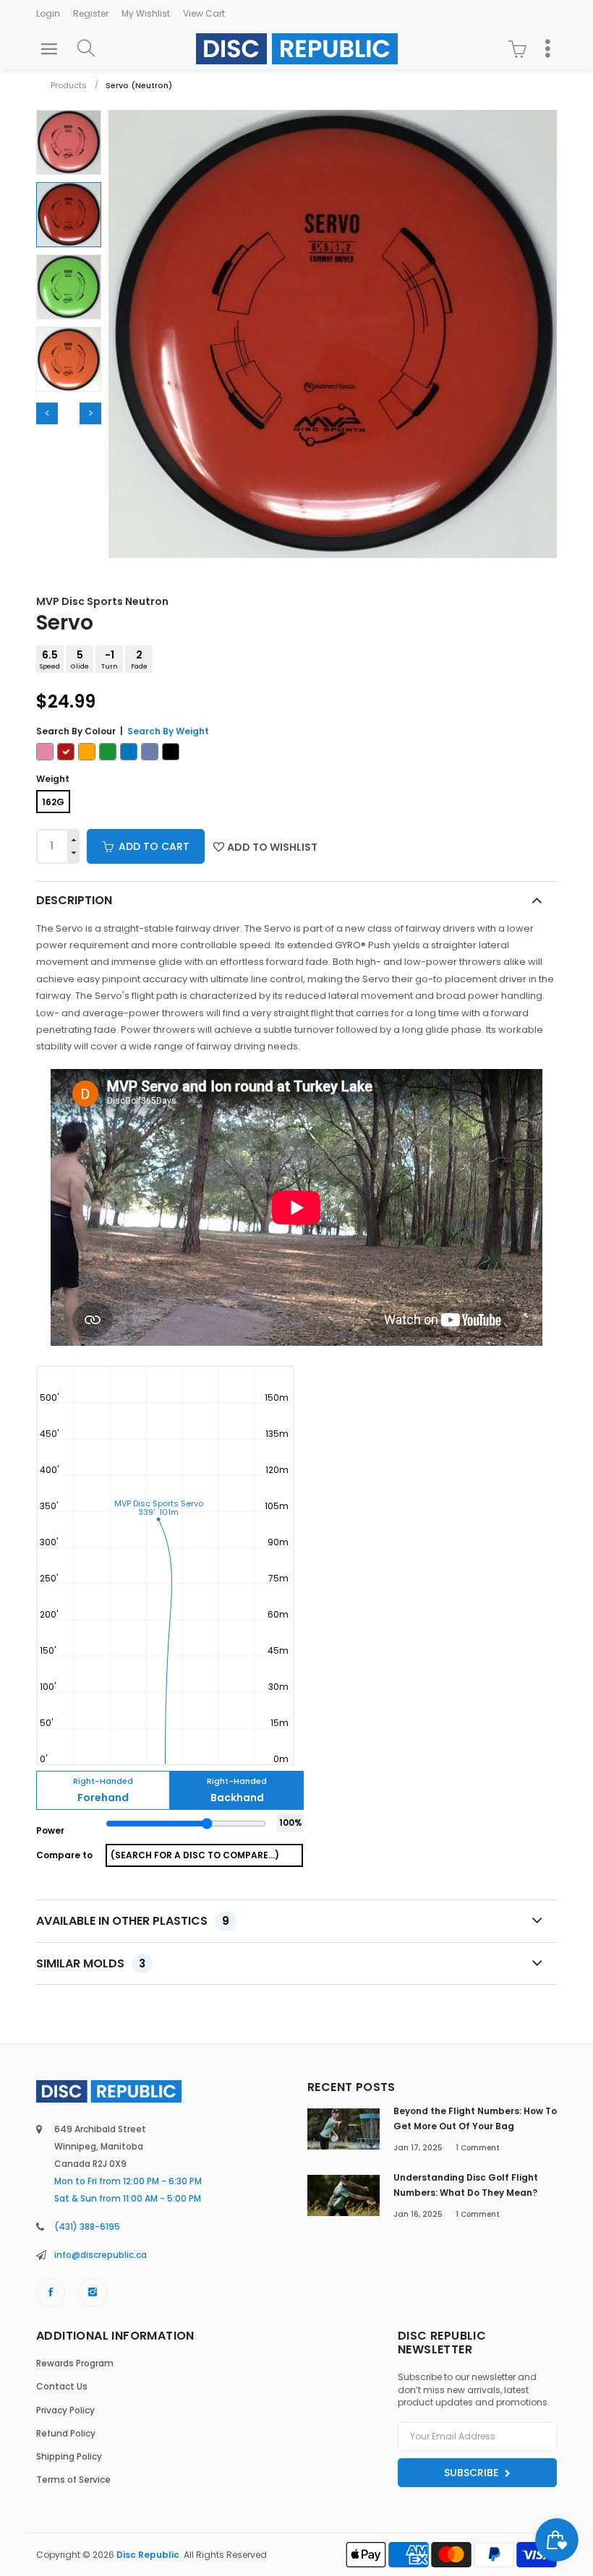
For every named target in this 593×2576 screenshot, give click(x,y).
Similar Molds (91, 1963)
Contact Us (62, 2386)
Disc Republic (148, 2555)
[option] (69, 142)
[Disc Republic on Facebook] (51, 2293)
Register (91, 13)
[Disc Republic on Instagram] (93, 2293)
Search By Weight (168, 731)
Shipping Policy (69, 2456)
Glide (80, 659)
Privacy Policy (65, 2410)
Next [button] (90, 413)
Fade (139, 659)
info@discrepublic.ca (101, 2255)
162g (53, 802)
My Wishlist (146, 13)
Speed (50, 659)
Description (74, 900)
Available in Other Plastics (133, 1921)
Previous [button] (47, 413)
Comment (478, 2148)
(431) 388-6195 (87, 2227)
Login (48, 13)
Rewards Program (75, 2363)
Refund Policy (66, 2433)
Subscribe (473, 2473)
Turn (110, 659)
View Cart (204, 13)
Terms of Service (73, 2480)
